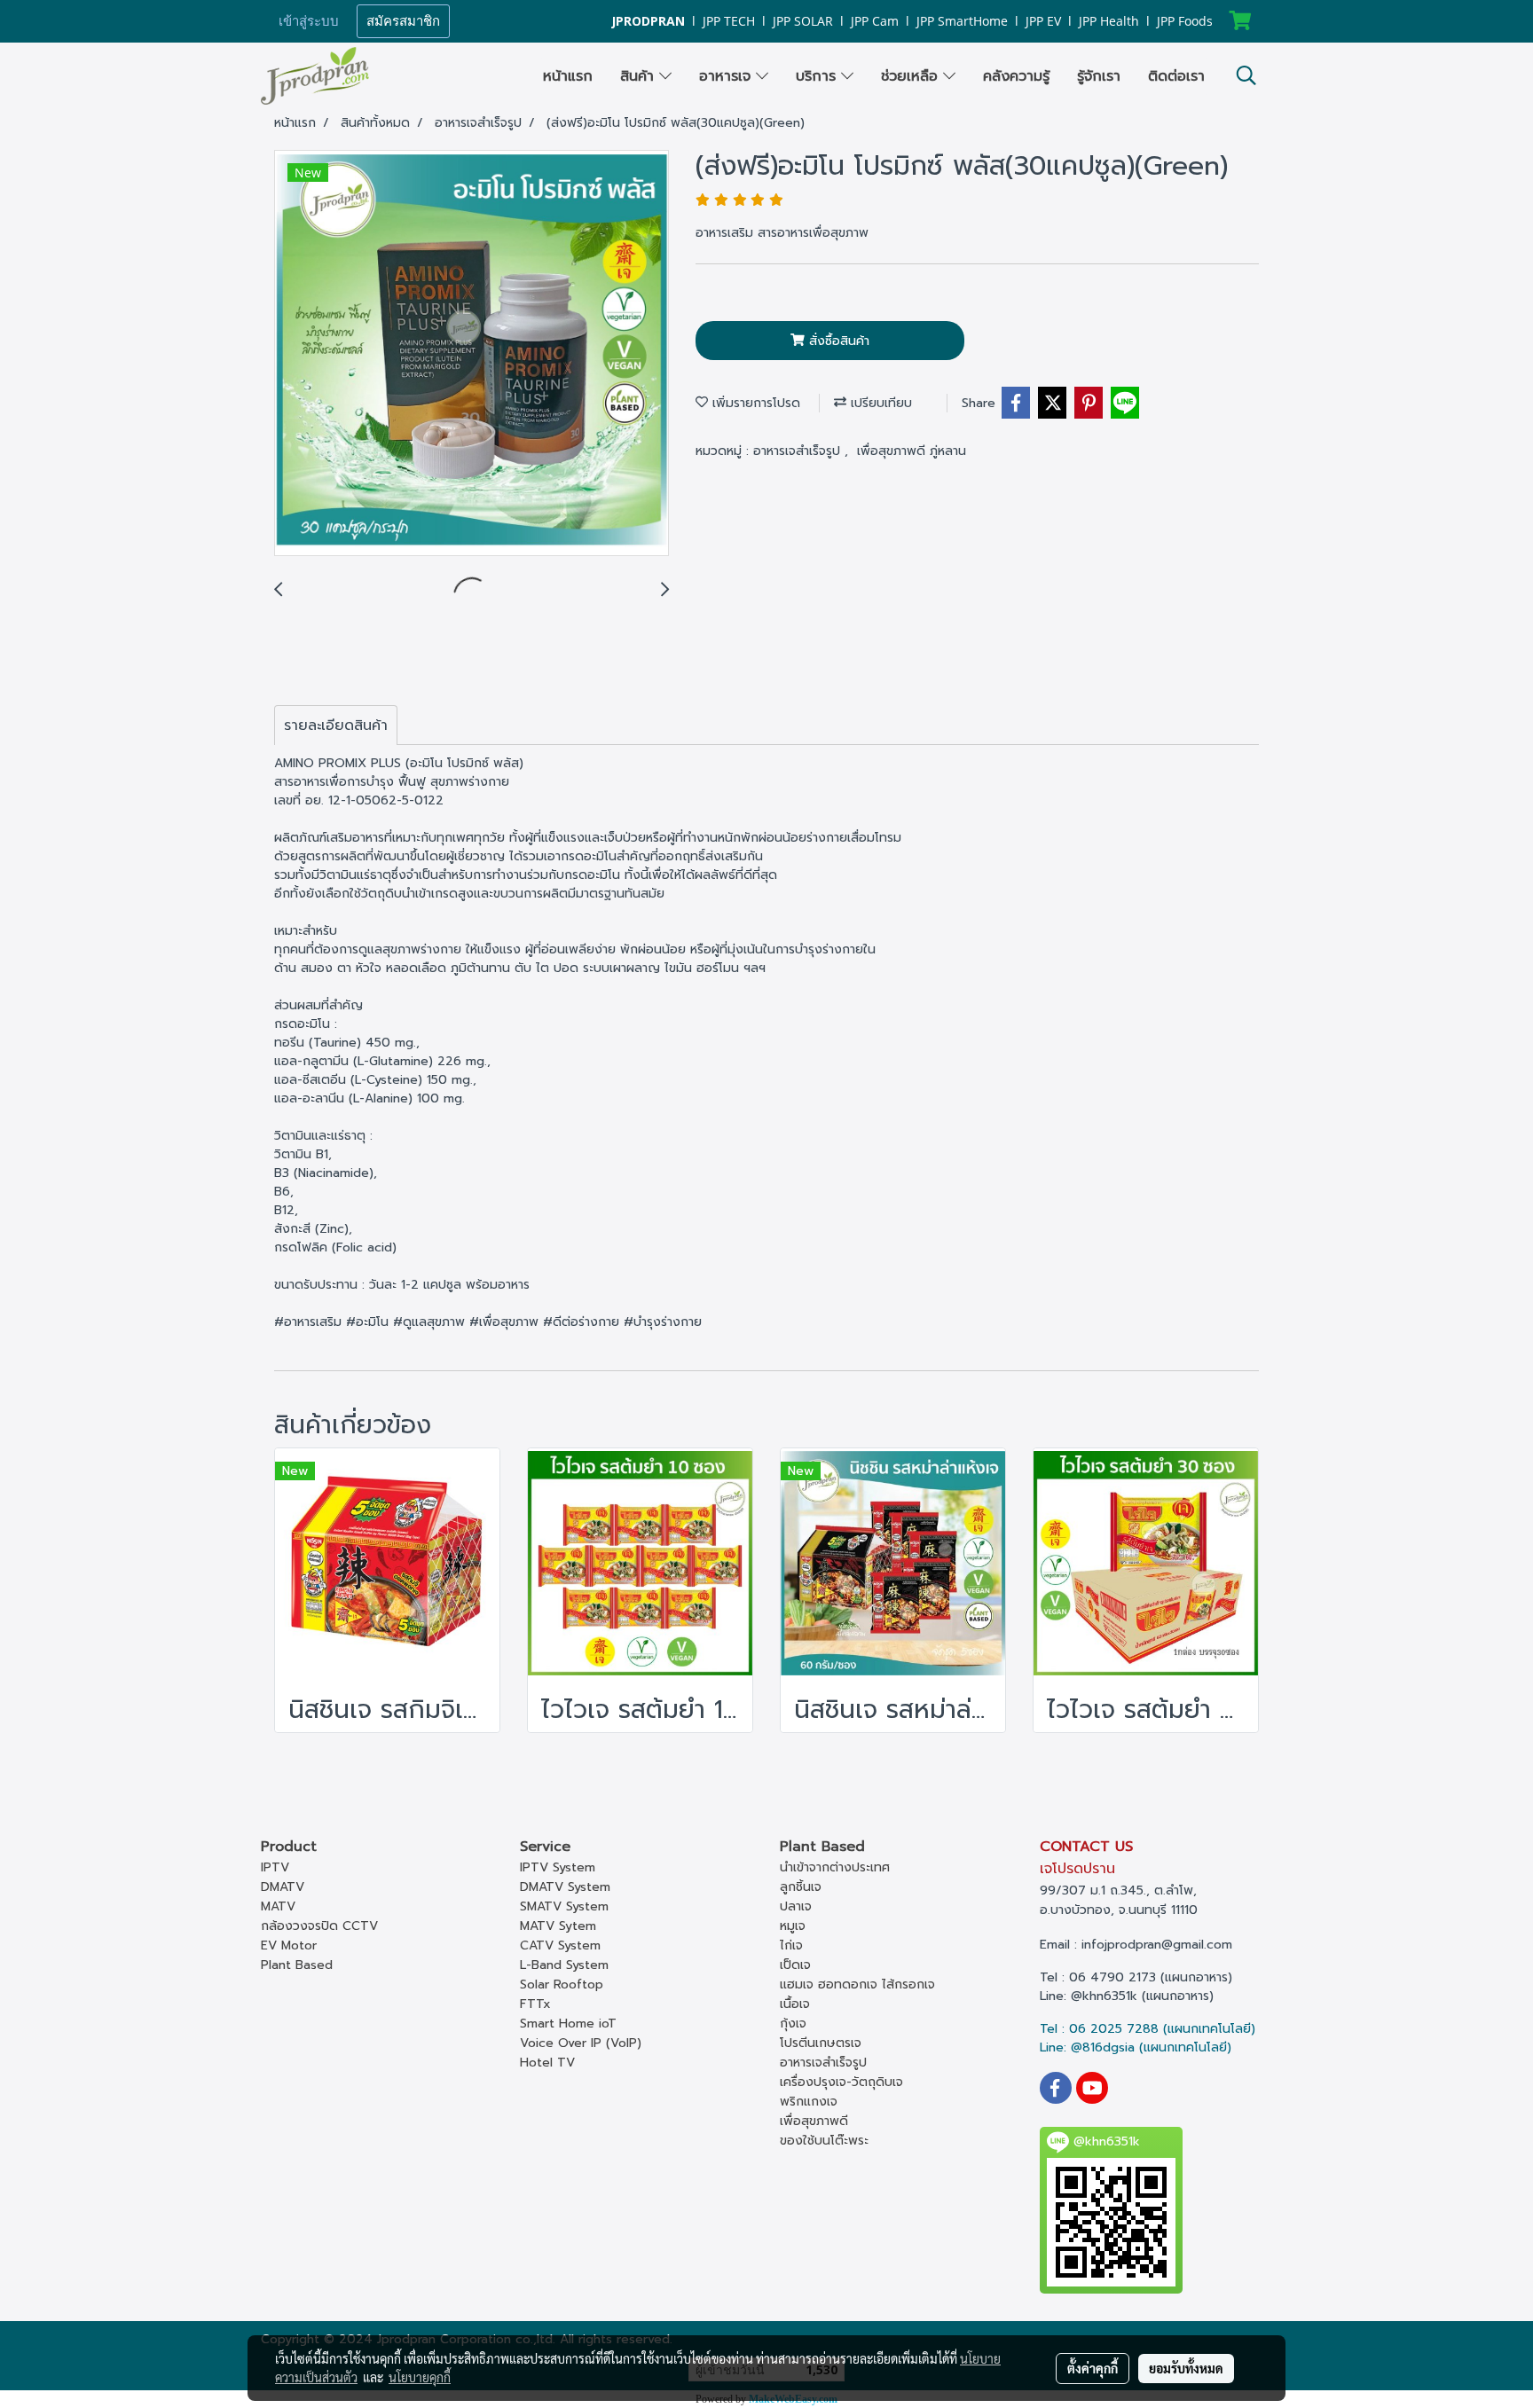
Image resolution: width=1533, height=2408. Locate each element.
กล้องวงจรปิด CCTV (319, 1926)
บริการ (818, 76)
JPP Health (1109, 21)
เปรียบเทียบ (879, 403)
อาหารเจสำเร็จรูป (799, 451)
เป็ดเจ (795, 1965)
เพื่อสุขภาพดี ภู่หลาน (912, 451)
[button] (1246, 75)
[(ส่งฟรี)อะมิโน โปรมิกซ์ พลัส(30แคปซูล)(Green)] (472, 354)
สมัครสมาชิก (403, 21)
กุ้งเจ (793, 2024)
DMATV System (565, 1887)
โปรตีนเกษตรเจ (821, 2043)
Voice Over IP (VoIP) (581, 2043)
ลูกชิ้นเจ (801, 1887)
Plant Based (297, 1965)
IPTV (275, 1867)
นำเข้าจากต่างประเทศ (835, 1867)
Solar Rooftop (562, 1984)
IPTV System (558, 1867)
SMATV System (564, 1906)
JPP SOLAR (803, 21)
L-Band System (564, 1965)
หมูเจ (793, 1926)
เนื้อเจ (795, 2004)
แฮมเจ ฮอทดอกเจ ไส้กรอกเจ (857, 1984)
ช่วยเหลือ (912, 76)
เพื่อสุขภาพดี (814, 2121)
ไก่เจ (791, 1945)
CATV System (560, 1945)
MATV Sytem (558, 1926)
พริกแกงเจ (809, 2102)
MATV (278, 1906)
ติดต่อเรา (1176, 76)
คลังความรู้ (1016, 76)
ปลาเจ (796, 1906)
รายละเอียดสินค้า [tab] (336, 726)
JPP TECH (729, 21)
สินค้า (640, 76)
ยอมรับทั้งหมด (1186, 2368)
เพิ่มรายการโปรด (754, 403)
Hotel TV (547, 2063)
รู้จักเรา (1099, 76)
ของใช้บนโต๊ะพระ (824, 2141)
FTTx (535, 2004)
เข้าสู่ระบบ (309, 21)
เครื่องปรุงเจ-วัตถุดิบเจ (841, 2082)
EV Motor (289, 1945)
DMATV (283, 1887)
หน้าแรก (568, 76)
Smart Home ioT (568, 2024)
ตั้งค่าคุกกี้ (1093, 2368)
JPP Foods (1185, 21)
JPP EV (1043, 21)
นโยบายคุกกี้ (420, 2377)
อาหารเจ (727, 76)
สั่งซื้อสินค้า (837, 341)
